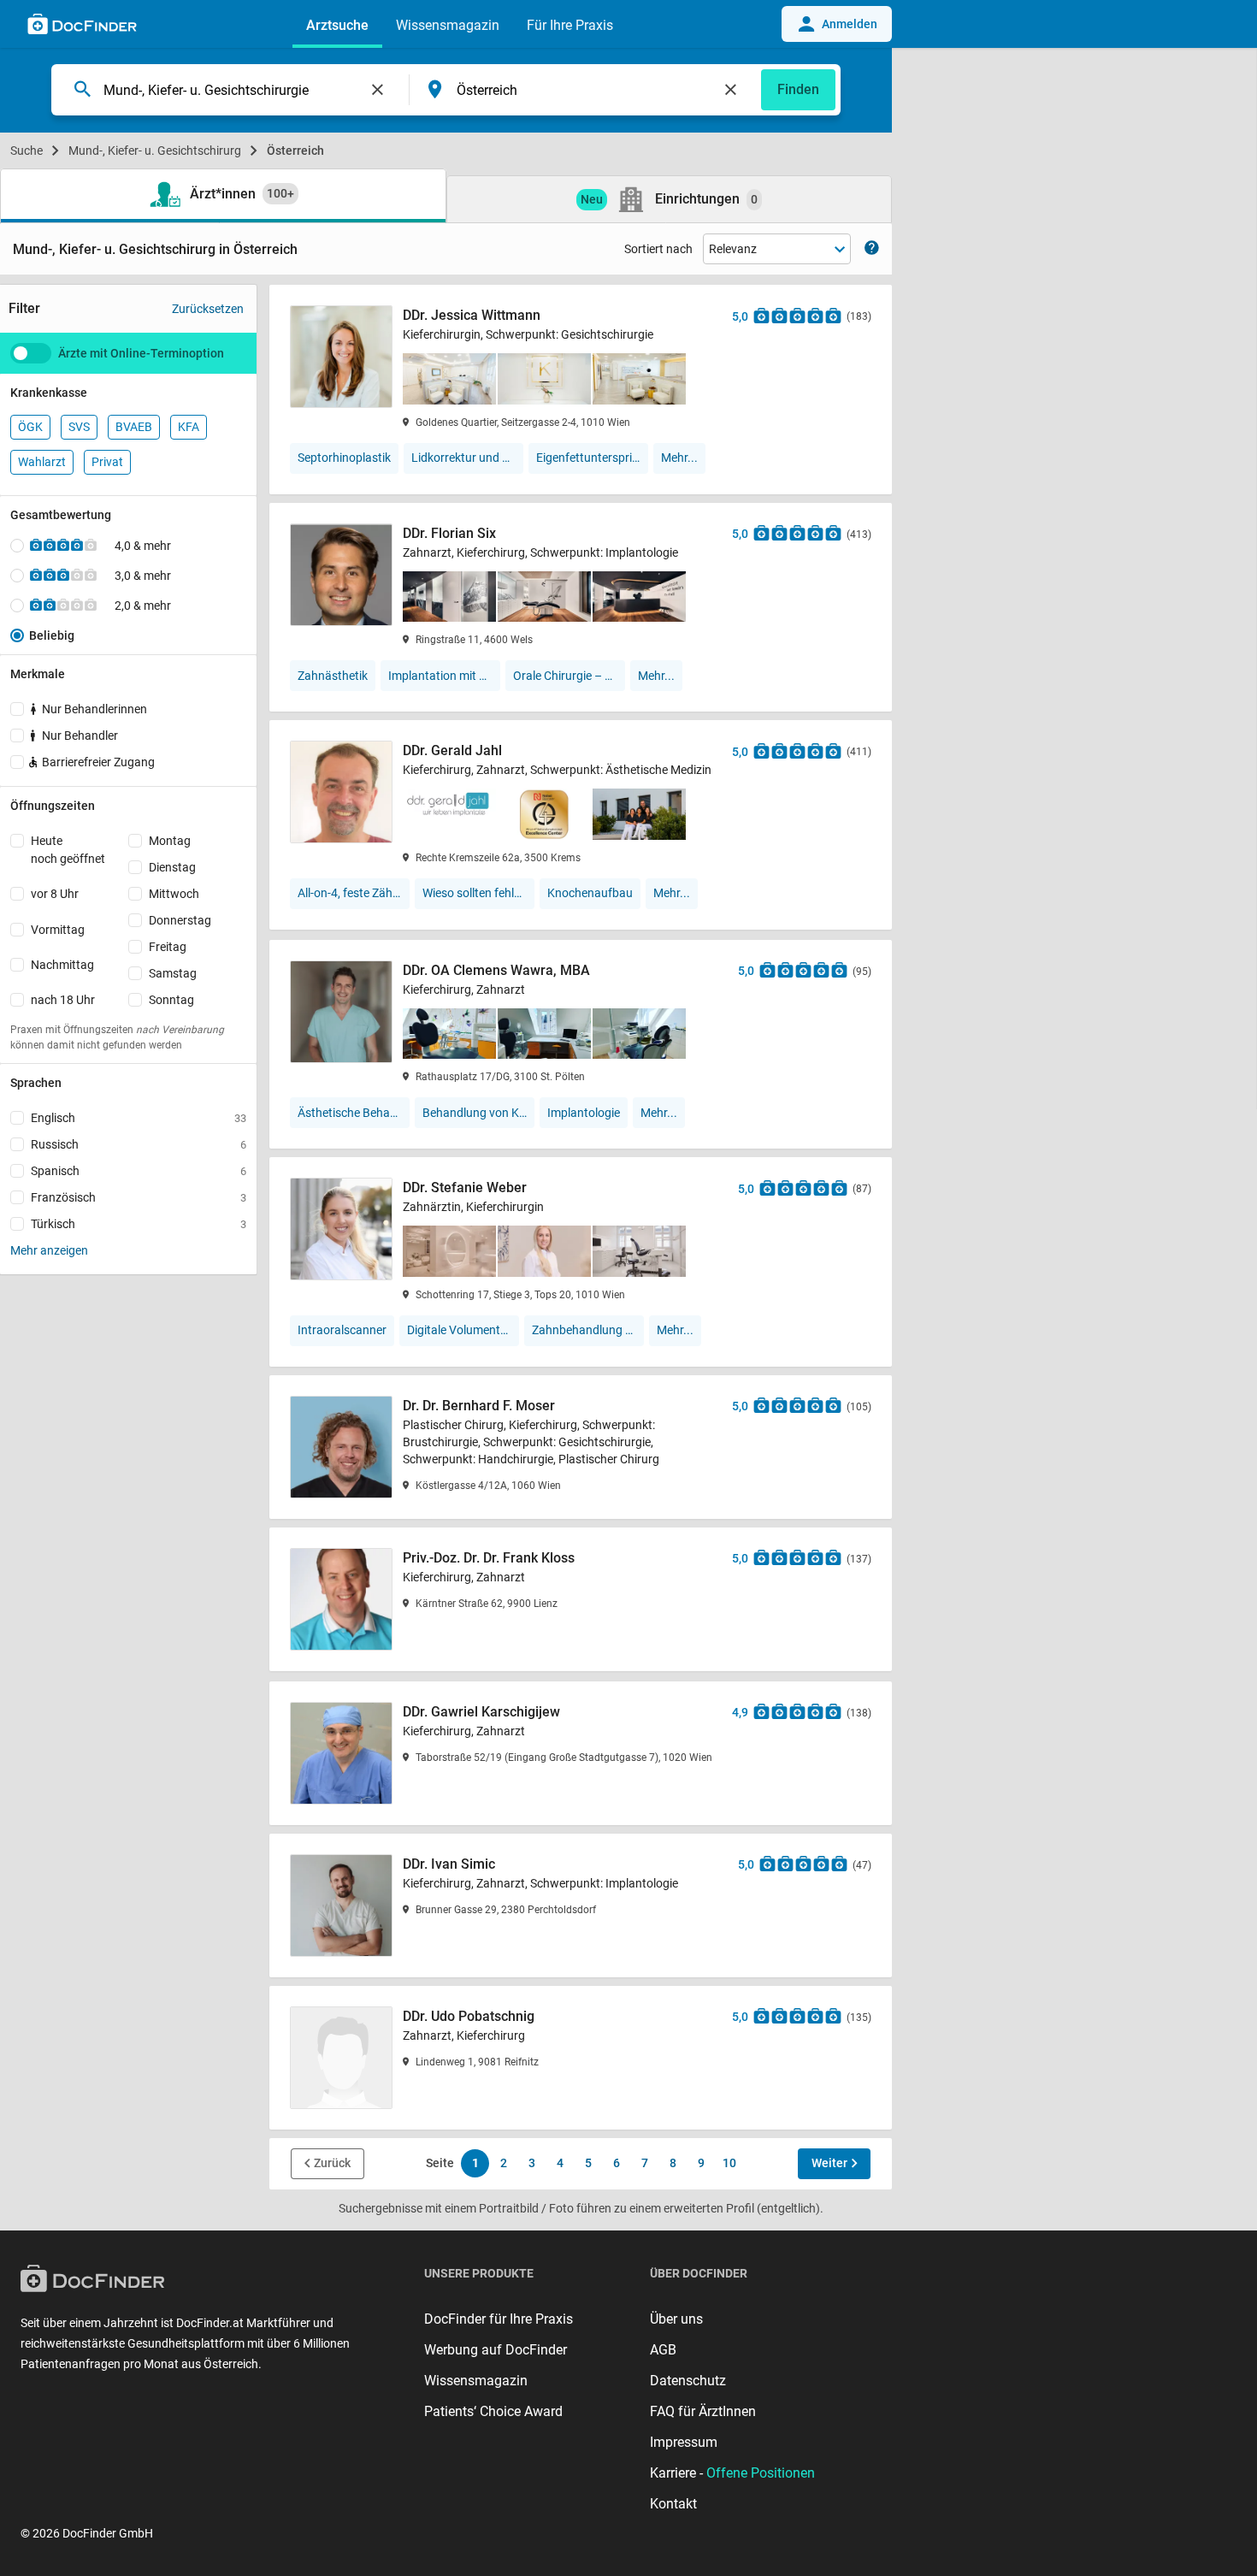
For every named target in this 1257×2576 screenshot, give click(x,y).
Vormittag (58, 930)
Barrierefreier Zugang (98, 762)
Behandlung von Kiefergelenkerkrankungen (478, 1113)
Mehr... (679, 458)
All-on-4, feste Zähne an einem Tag (354, 893)
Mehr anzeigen (49, 1250)
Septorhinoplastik (344, 458)
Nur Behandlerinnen (94, 709)
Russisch (139, 1144)
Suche (27, 151)
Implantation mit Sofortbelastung (444, 676)
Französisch (139, 1197)
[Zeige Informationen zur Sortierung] (872, 249)
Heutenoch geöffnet (68, 850)
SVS (79, 427)
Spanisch (139, 1171)
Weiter (829, 2163)
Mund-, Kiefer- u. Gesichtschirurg (155, 151)
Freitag (168, 947)
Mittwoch (174, 894)
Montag (170, 841)
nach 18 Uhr (63, 1000)
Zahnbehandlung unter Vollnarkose (588, 1330)
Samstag (173, 973)
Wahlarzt (42, 462)
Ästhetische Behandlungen (354, 1113)
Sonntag (171, 1000)
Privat (107, 462)
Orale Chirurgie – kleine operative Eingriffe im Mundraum (569, 676)
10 (729, 2163)
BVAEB (134, 427)
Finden (798, 89)
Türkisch (139, 1224)
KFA (189, 427)
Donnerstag (180, 920)
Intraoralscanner (342, 1330)
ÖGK (30, 427)
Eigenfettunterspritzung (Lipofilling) (592, 458)
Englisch (139, 1118)
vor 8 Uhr (55, 894)
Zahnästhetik (333, 676)
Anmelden (850, 24)
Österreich (295, 151)
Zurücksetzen (208, 309)
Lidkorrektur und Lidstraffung (467, 458)
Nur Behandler (80, 736)
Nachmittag (62, 965)
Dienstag (172, 867)
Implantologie (584, 1113)
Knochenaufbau (590, 893)
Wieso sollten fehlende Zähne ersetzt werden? (478, 893)
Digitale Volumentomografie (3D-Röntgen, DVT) (463, 1330)
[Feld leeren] (378, 90)
